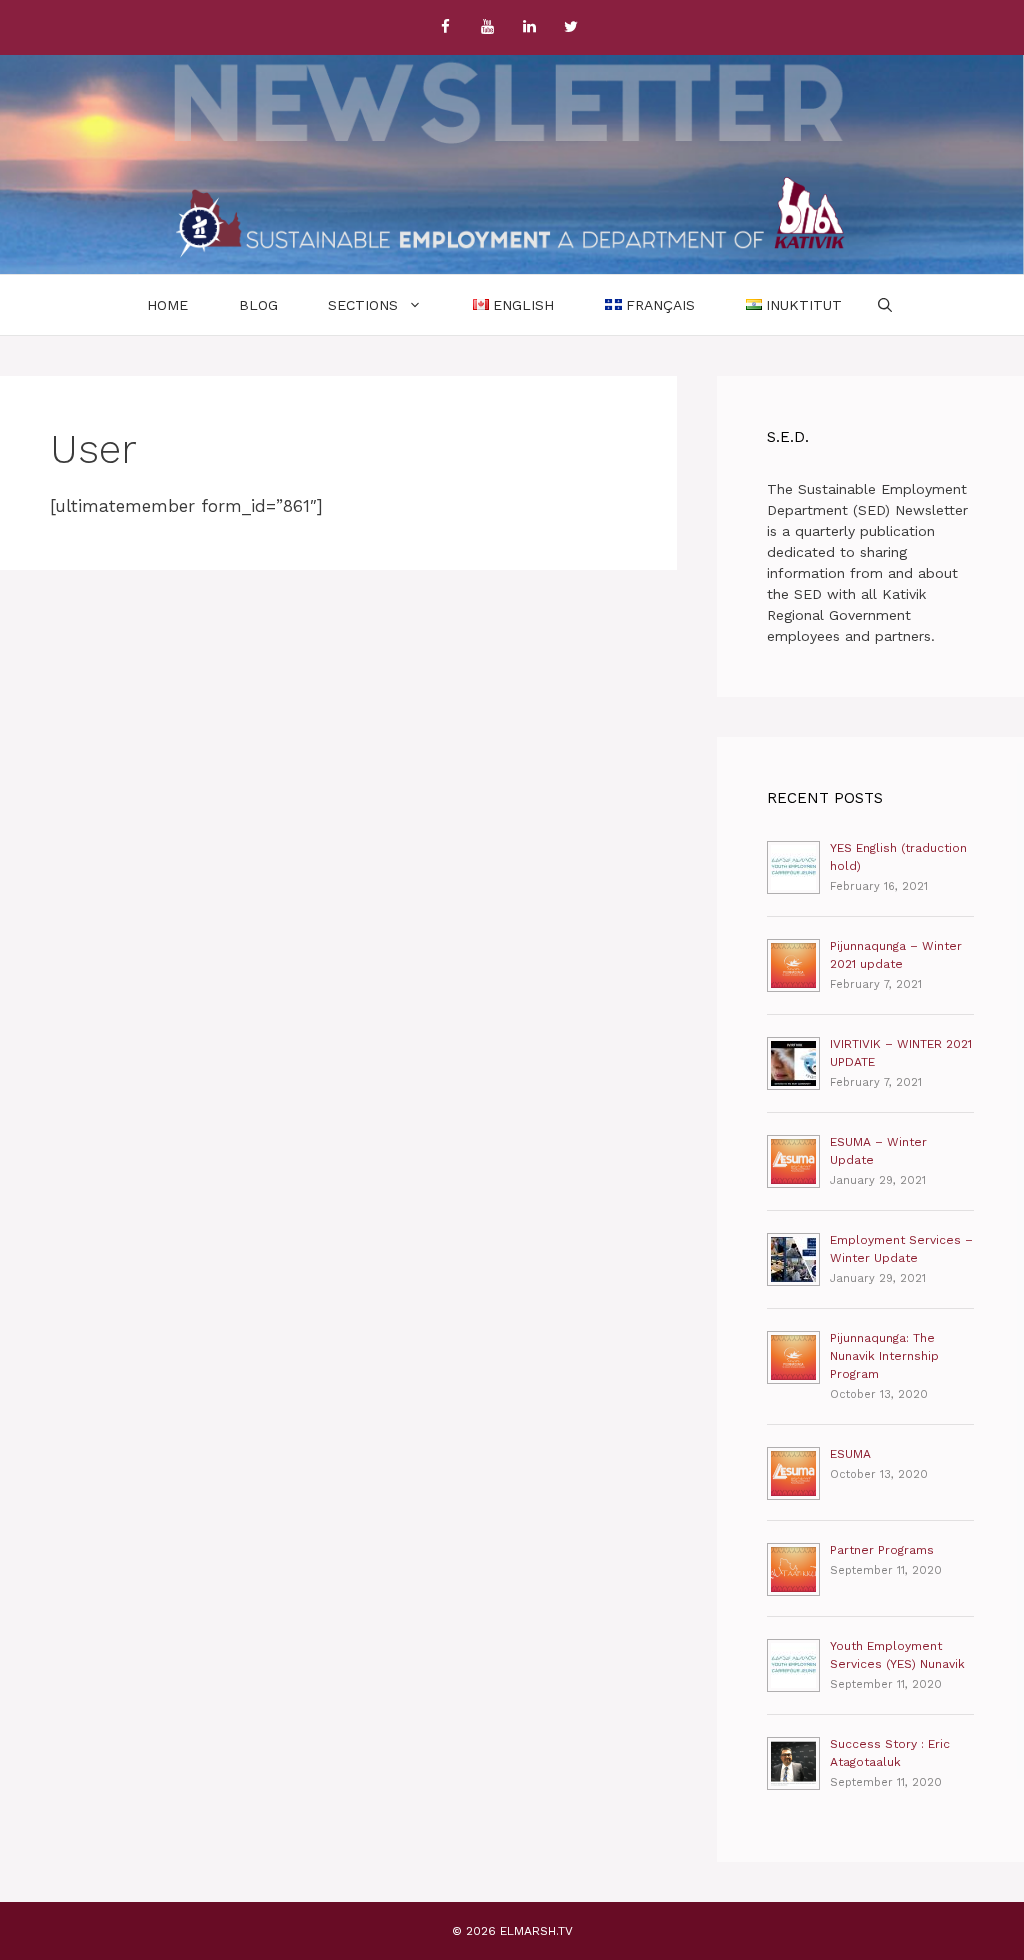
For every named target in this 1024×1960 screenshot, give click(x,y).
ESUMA (850, 1454)
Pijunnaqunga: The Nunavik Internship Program (884, 1356)
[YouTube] (487, 27)
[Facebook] (445, 27)
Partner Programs (882, 1550)
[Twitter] (571, 27)
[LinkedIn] (529, 27)
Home (167, 305)
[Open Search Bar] (885, 305)
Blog (258, 305)
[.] (511, 217)
